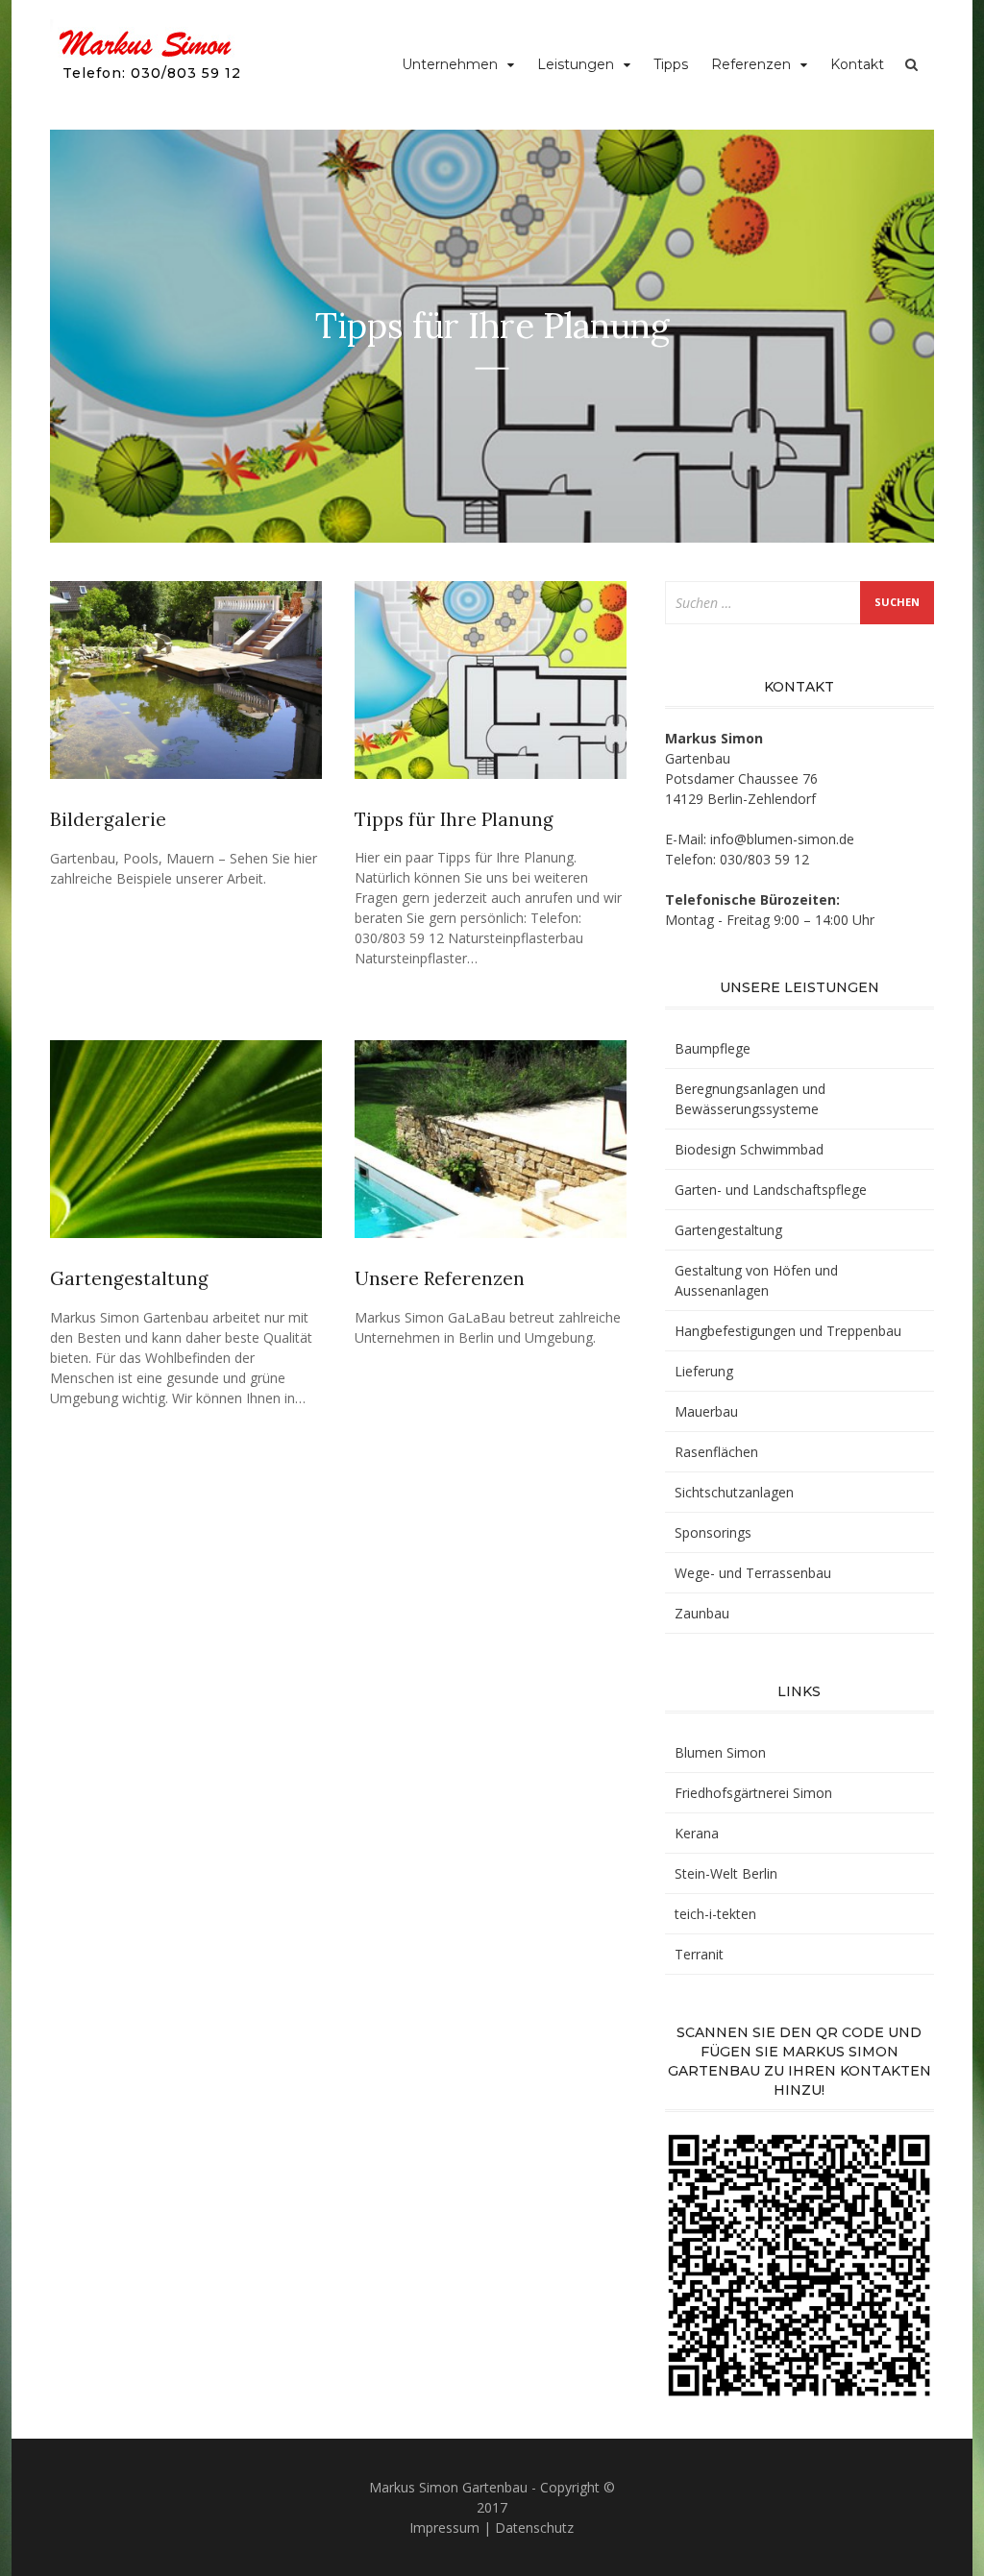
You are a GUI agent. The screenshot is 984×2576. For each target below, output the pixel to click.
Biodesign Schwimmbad (749, 1149)
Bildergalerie (108, 819)
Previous (82, 336)
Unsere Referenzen (440, 1278)
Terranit (699, 1954)
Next (902, 336)
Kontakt (857, 64)
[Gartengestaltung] (186, 1147)
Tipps (671, 64)
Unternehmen (450, 64)
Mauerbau (706, 1411)
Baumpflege (713, 1048)
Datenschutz (534, 2527)
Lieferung (704, 1371)
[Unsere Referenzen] (491, 1147)
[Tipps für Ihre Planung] (491, 688)
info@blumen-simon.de (782, 839)
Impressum (444, 2527)
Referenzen (751, 64)
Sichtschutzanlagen (734, 1492)
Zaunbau (702, 1613)
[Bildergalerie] (186, 688)
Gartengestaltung (129, 1278)
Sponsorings (713, 1532)
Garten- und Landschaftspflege (771, 1190)
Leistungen (576, 64)
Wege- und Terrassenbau (753, 1573)
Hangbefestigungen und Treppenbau (788, 1331)
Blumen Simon (720, 1752)
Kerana (697, 1833)
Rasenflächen (716, 1452)
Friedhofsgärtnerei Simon (753, 1793)
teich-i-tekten (715, 1914)
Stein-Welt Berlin (726, 1873)
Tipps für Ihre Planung (454, 819)
